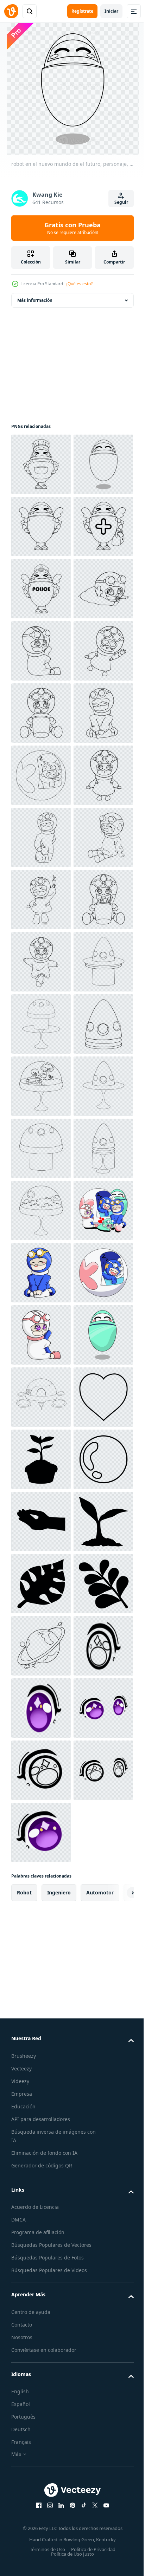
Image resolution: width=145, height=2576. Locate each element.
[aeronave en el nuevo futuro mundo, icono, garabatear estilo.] (41, 2330)
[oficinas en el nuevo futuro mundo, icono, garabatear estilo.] (41, 1521)
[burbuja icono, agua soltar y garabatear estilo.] (41, 2516)
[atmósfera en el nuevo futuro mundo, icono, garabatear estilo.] (41, 1957)
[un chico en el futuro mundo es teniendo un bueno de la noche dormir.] (41, 2143)
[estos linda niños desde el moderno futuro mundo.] (41, 2019)
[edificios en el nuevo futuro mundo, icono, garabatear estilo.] (41, 1895)
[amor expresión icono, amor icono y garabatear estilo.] (41, 2392)
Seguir (121, 202)
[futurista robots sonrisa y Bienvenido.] (41, 2268)
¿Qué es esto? (79, 284)
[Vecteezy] (11, 11)
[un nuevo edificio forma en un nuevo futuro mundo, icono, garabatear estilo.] (41, 1770)
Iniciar (111, 11)
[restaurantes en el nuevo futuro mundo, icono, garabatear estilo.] (41, 1832)
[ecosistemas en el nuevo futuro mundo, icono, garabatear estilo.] (41, 1708)
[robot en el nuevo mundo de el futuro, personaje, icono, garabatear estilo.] (41, 526)
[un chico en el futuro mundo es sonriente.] (41, 2081)
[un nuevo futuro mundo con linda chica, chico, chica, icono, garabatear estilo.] (41, 1148)
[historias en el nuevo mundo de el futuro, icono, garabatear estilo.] (41, 1584)
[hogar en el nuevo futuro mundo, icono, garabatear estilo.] (41, 1646)
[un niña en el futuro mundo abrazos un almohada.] (41, 2206)
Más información (35, 300)
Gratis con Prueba (72, 228)
